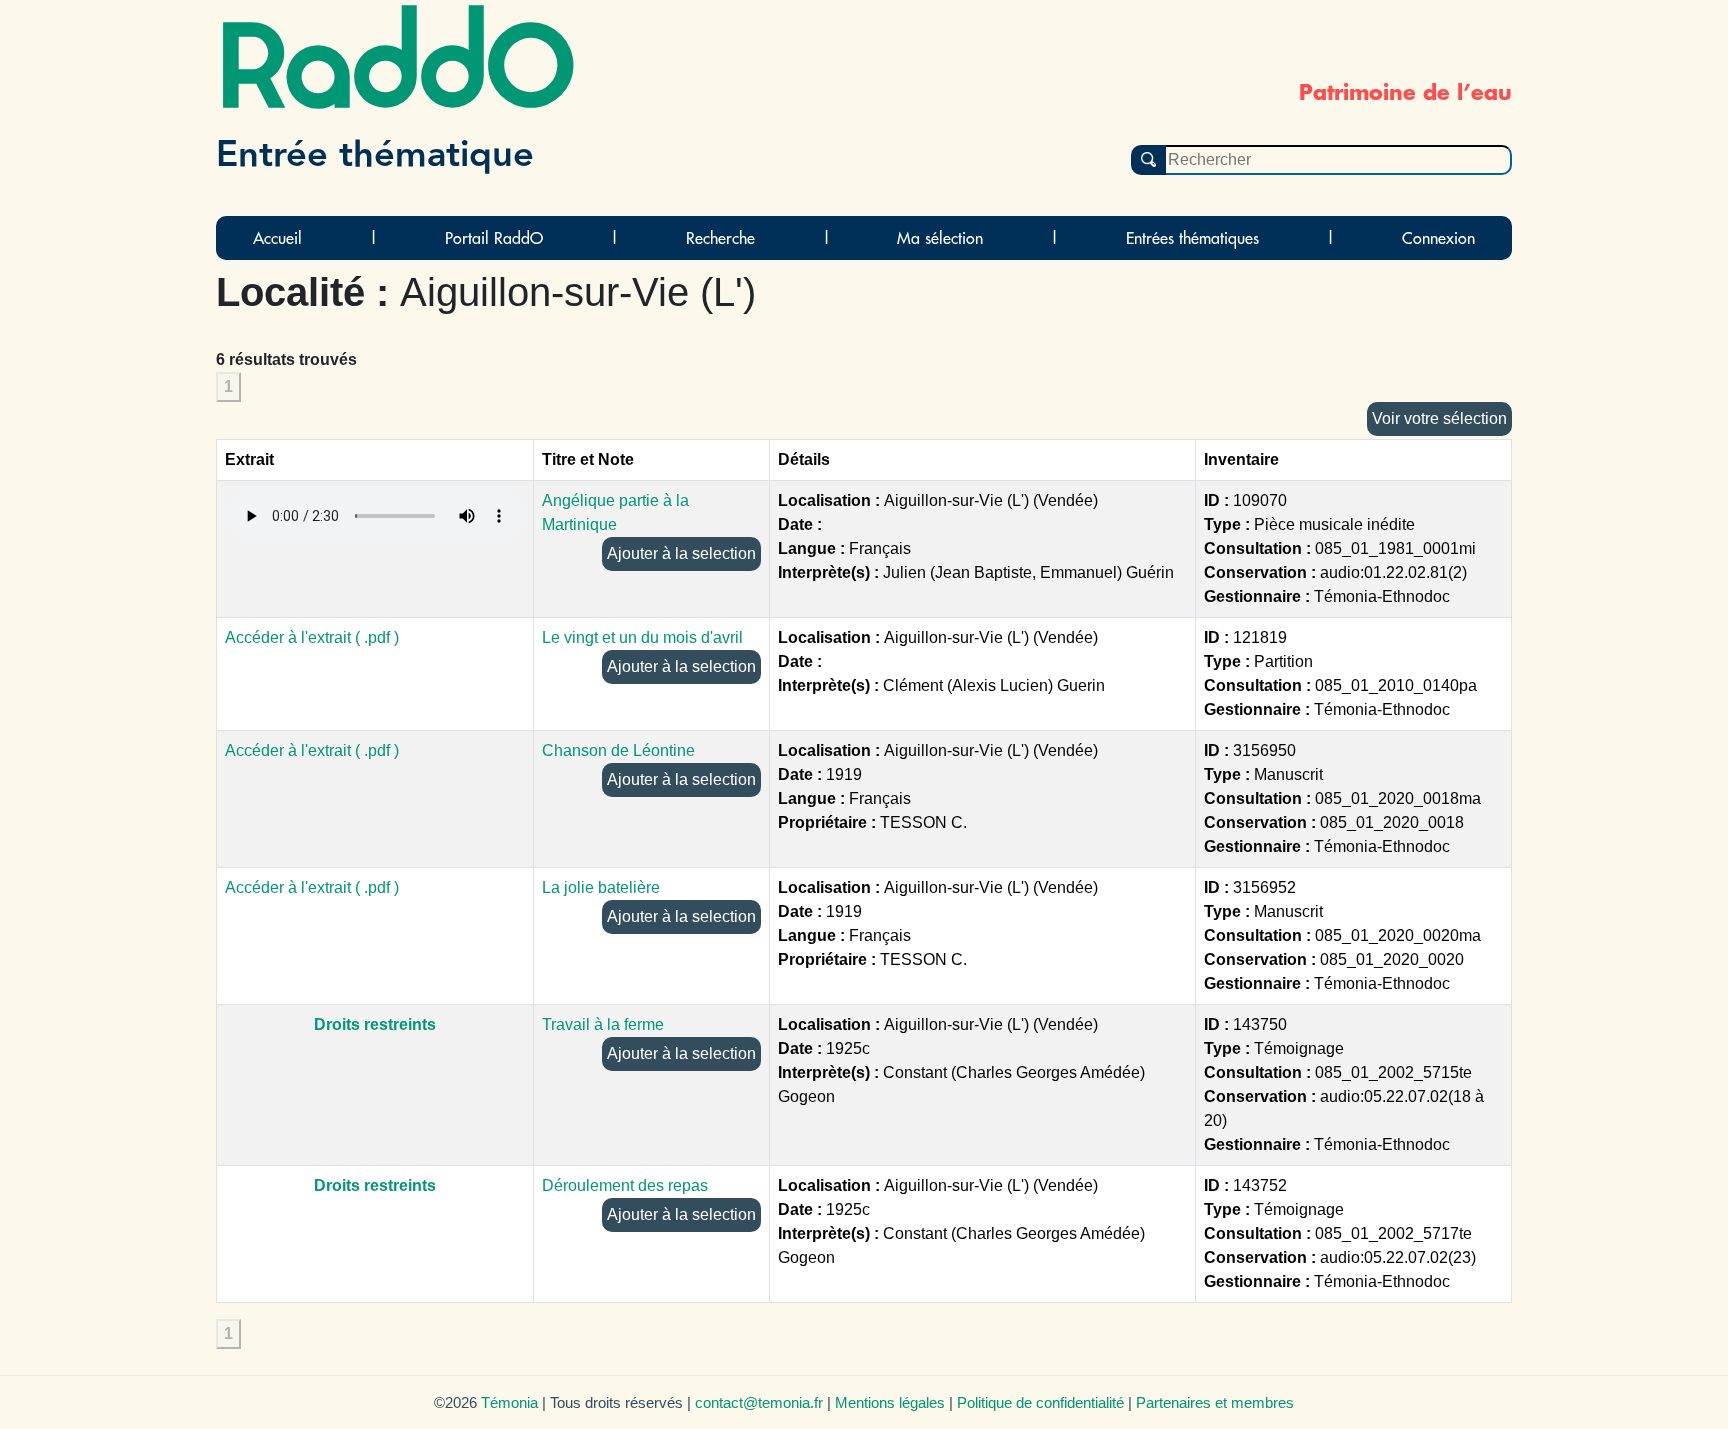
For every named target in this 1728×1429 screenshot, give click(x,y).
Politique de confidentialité (1040, 1402)
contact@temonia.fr (759, 1402)
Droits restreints (375, 1024)
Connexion (1438, 238)
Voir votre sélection (1439, 418)
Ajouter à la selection (681, 553)
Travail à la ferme (603, 1024)
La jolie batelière (601, 887)
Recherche (720, 238)
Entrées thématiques (1192, 238)
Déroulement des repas (625, 1185)
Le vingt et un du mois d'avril (642, 637)
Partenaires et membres (1215, 1402)
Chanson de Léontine (618, 750)
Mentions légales (890, 1402)
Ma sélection (940, 238)
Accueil (277, 238)
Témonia (509, 1402)
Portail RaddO (494, 238)
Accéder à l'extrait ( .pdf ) (312, 637)
